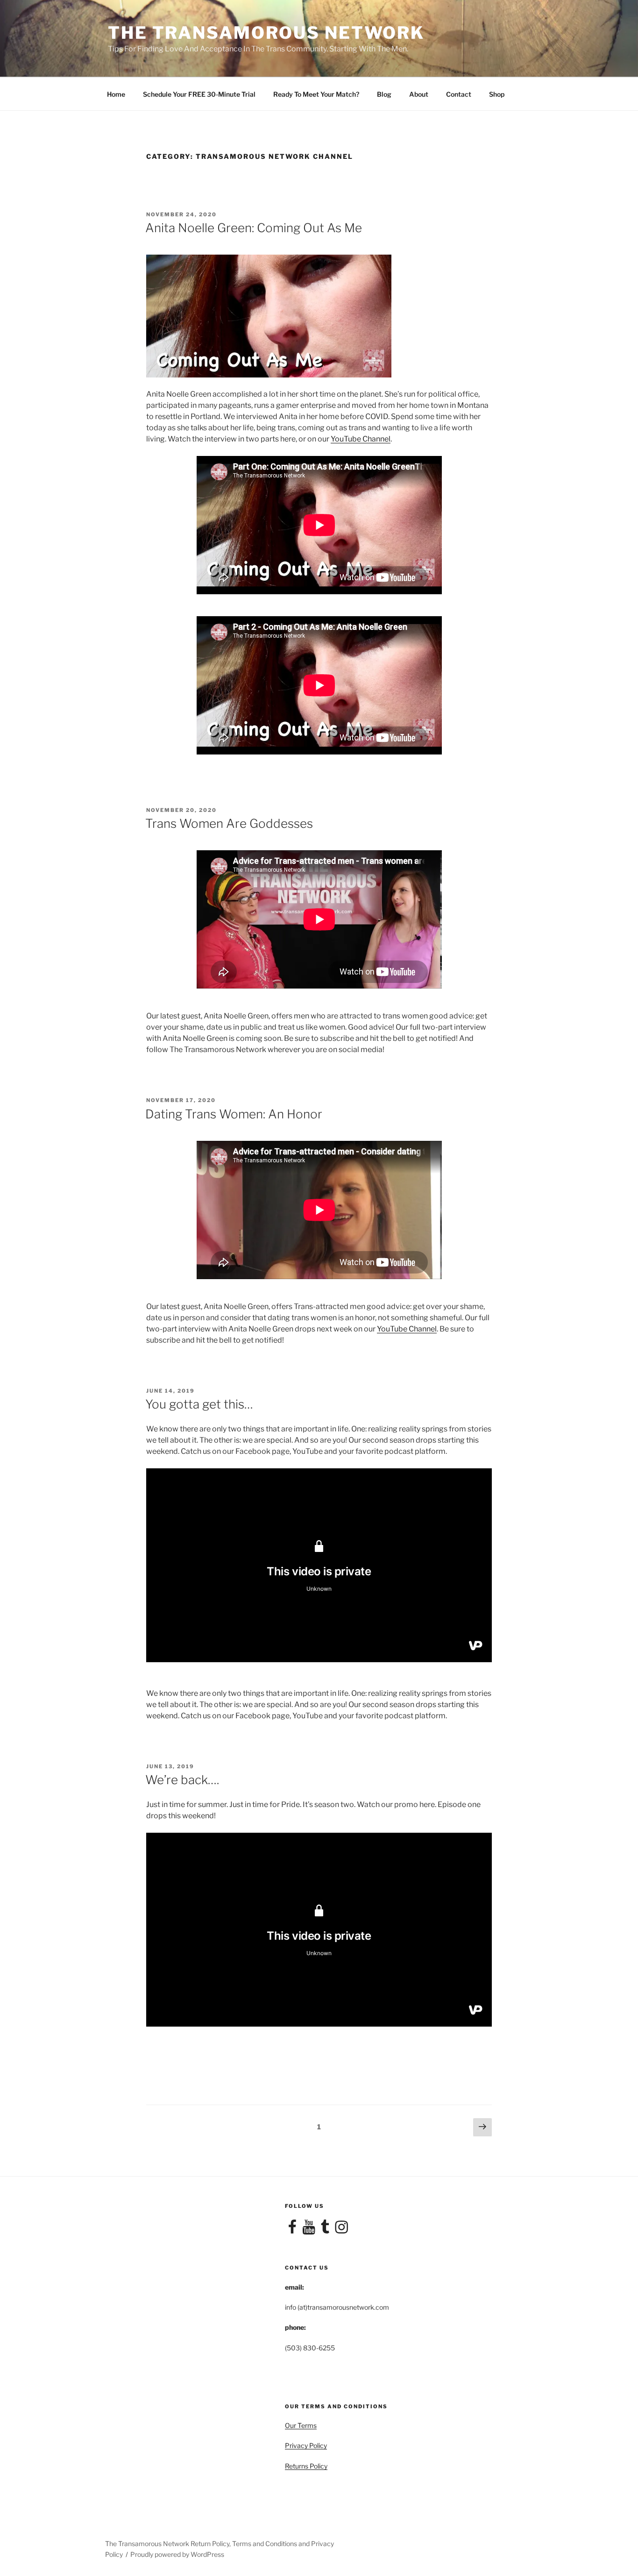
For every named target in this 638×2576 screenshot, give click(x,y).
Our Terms (301, 2425)
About (419, 94)
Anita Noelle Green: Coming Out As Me (254, 228)
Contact (459, 94)
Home (116, 94)
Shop (497, 94)
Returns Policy (306, 2466)
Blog (384, 94)
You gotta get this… (199, 1404)
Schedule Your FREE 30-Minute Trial (199, 94)
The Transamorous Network (266, 33)
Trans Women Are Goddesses (229, 823)
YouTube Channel (361, 439)
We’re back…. (182, 1780)
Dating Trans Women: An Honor (234, 1114)
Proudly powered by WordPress (177, 2554)
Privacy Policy (306, 2445)
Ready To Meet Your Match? (316, 94)
